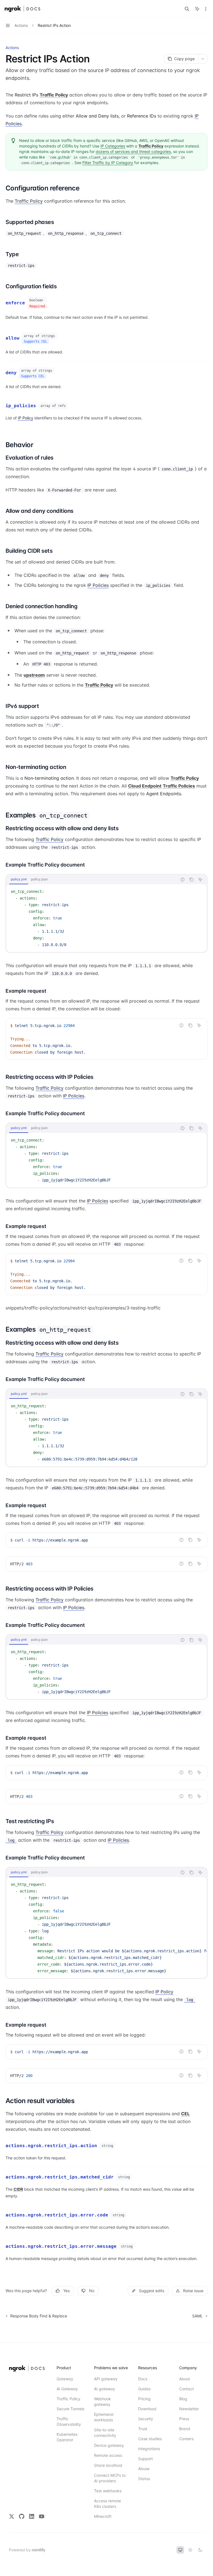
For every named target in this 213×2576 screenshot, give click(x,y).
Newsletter (189, 2409)
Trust (143, 2429)
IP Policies (98, 585)
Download (147, 2409)
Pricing (144, 2399)
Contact (187, 2389)
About (185, 2379)
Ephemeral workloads (104, 2417)
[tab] (19, 879)
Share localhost (108, 2465)
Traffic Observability (69, 2421)
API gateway (106, 2379)
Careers (186, 2439)
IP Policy (26, 418)
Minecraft (103, 2516)
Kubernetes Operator (67, 2437)
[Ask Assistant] (200, 880)
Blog (183, 2399)
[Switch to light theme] (190, 2550)
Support (145, 2459)
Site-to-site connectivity (105, 2433)
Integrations (149, 2449)
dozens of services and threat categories (133, 151)
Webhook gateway (102, 2402)
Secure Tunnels (70, 2409)
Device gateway (109, 2445)
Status (144, 2479)
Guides (144, 2389)
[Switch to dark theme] (200, 2550)
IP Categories (113, 146)
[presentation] (106, 1928)
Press (184, 2419)
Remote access (108, 2455)
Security (146, 2419)
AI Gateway (67, 2389)
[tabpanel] (106, 918)
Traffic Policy (29, 201)
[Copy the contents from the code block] (191, 880)
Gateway (65, 2379)
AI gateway (105, 2389)
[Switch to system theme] (180, 2550)
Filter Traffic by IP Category (108, 163)
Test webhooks (108, 2491)
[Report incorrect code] (182, 880)
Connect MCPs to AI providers (110, 2478)
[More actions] (206, 9)
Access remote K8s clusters (107, 2504)
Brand (185, 2429)
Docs (143, 2379)
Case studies (150, 2439)
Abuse (144, 2469)
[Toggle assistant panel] (197, 9)
